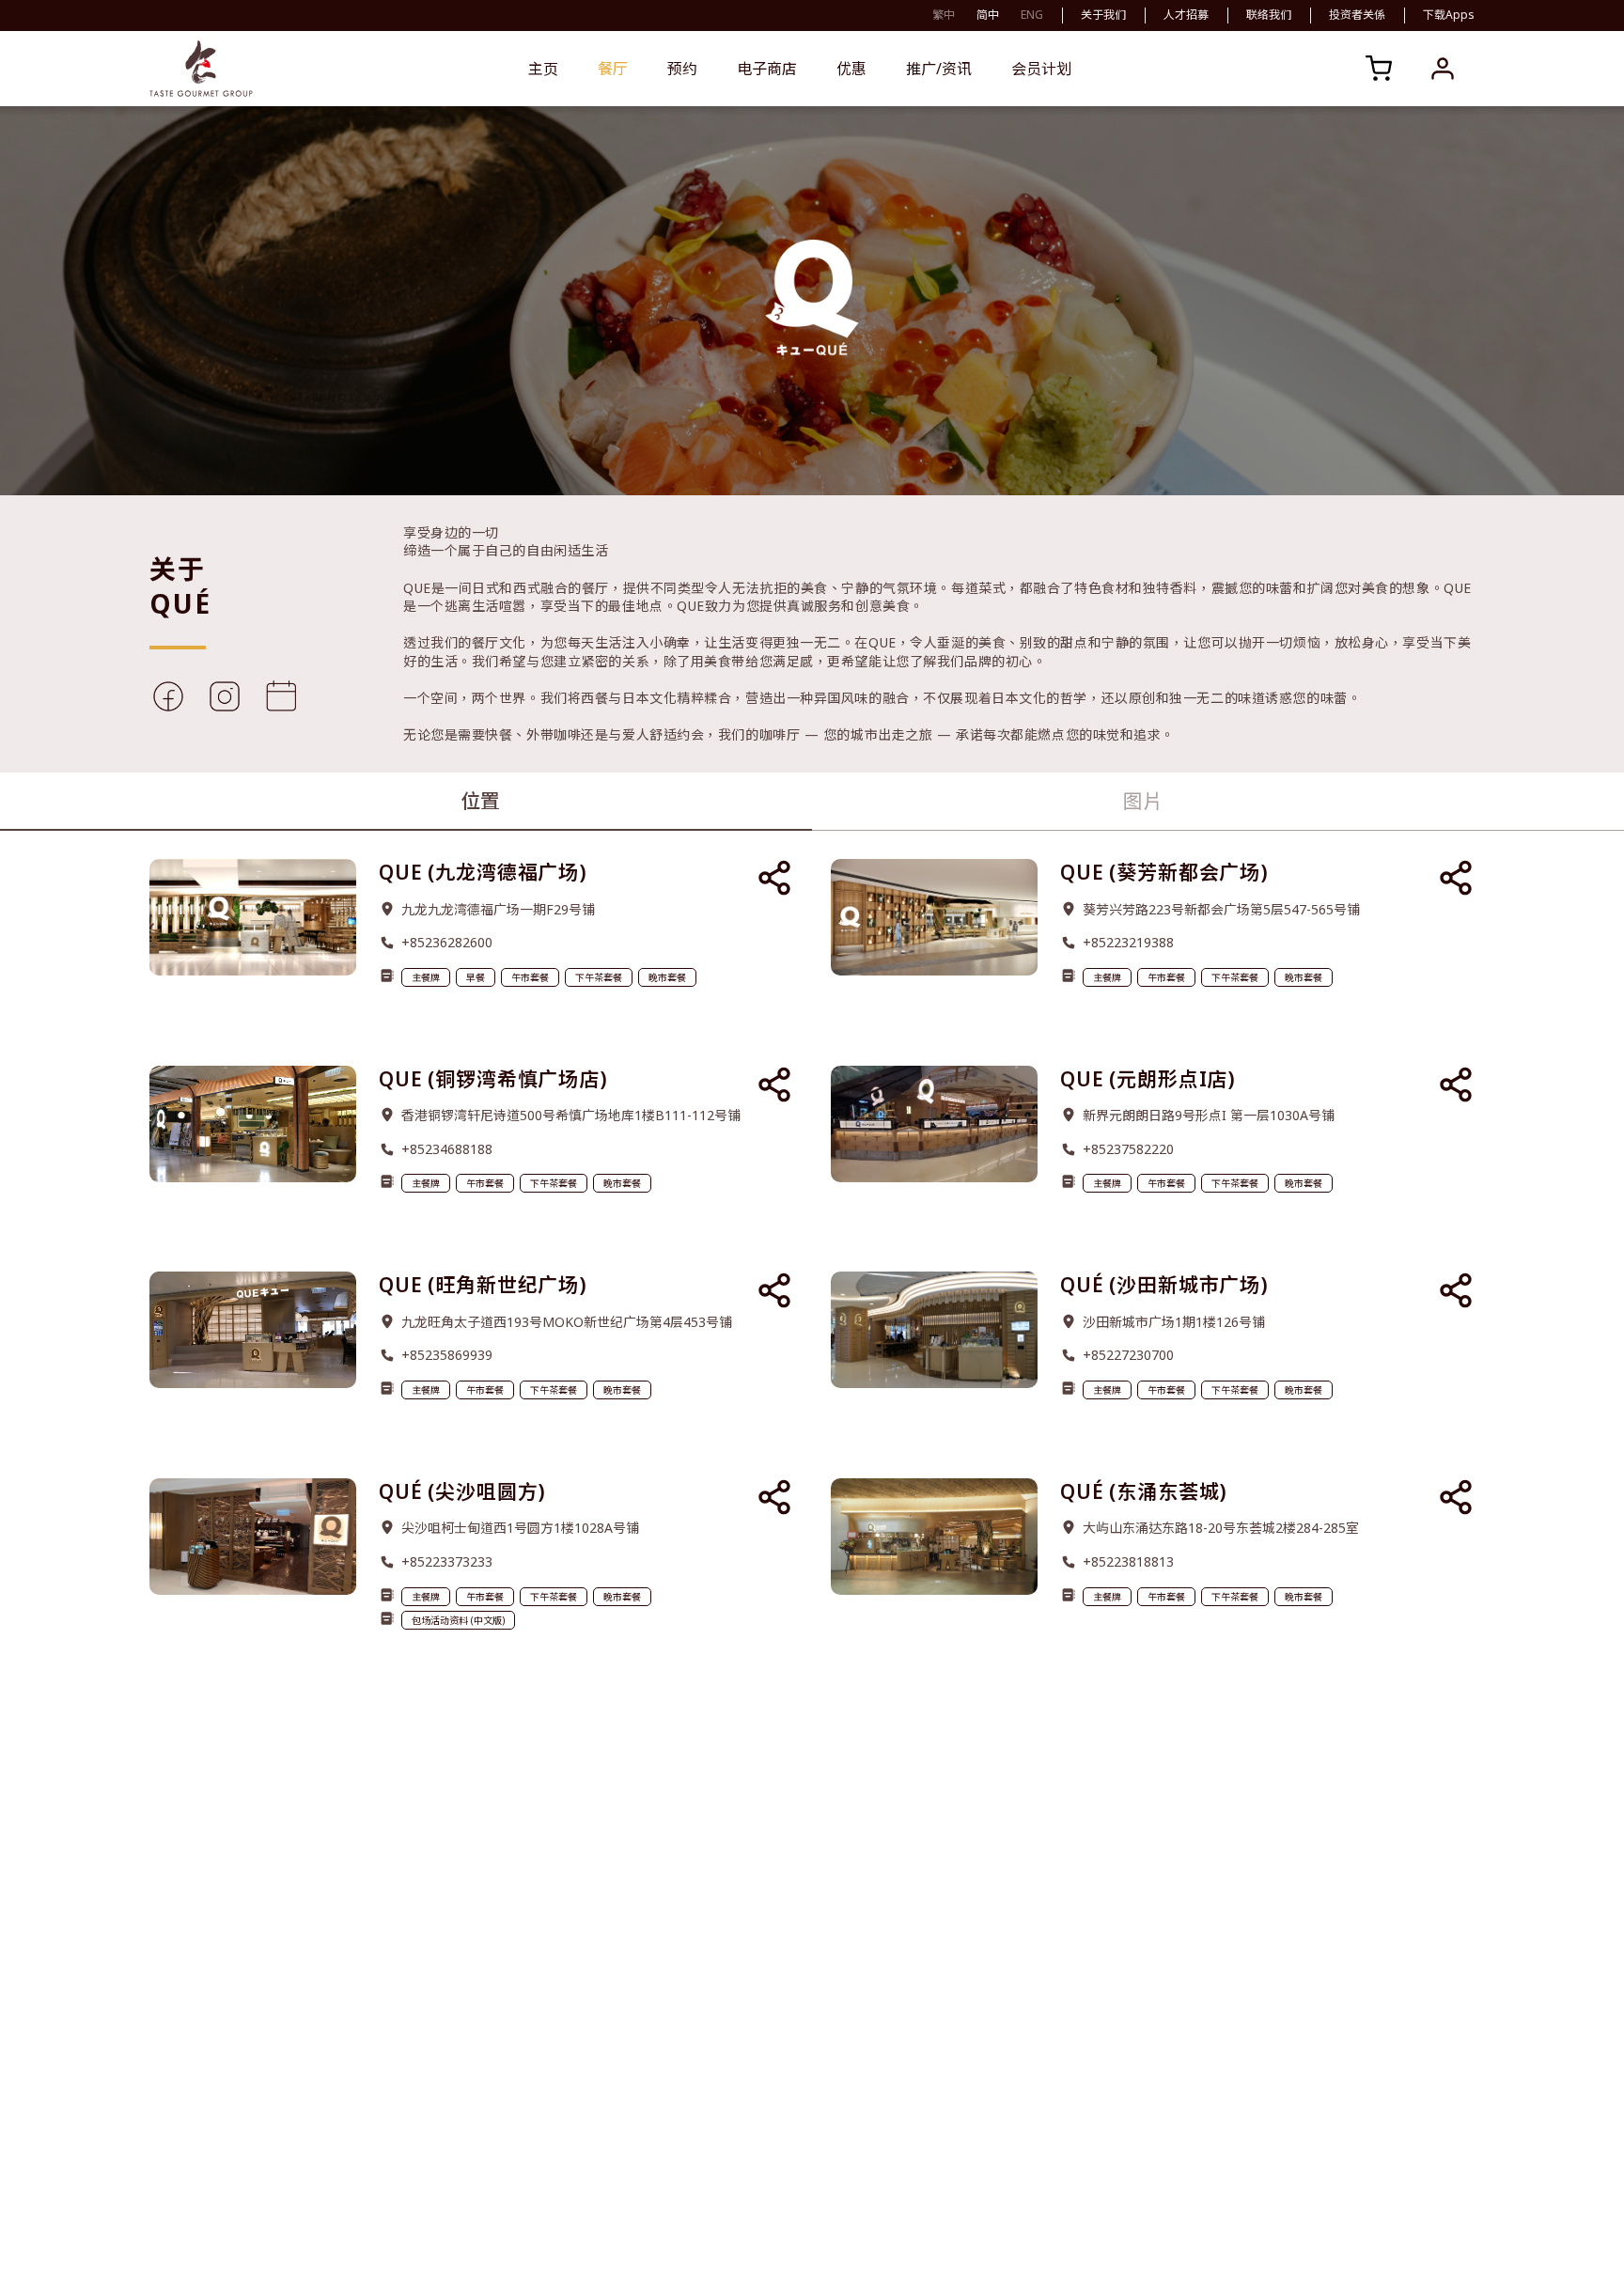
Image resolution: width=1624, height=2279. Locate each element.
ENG (1032, 15)
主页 (543, 69)
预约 (682, 69)
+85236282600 (447, 942)
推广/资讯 (939, 69)
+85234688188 (447, 1149)
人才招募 (1186, 15)
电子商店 (767, 69)
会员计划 (1041, 69)
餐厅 (613, 69)
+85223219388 (1128, 942)
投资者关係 (1357, 15)
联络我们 (1269, 15)
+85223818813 (1128, 1561)
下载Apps (1449, 15)
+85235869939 (447, 1355)
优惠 (851, 69)
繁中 (944, 15)
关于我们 (1103, 15)
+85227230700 (1128, 1355)
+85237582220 (1128, 1149)
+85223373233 (447, 1561)
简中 (988, 15)
